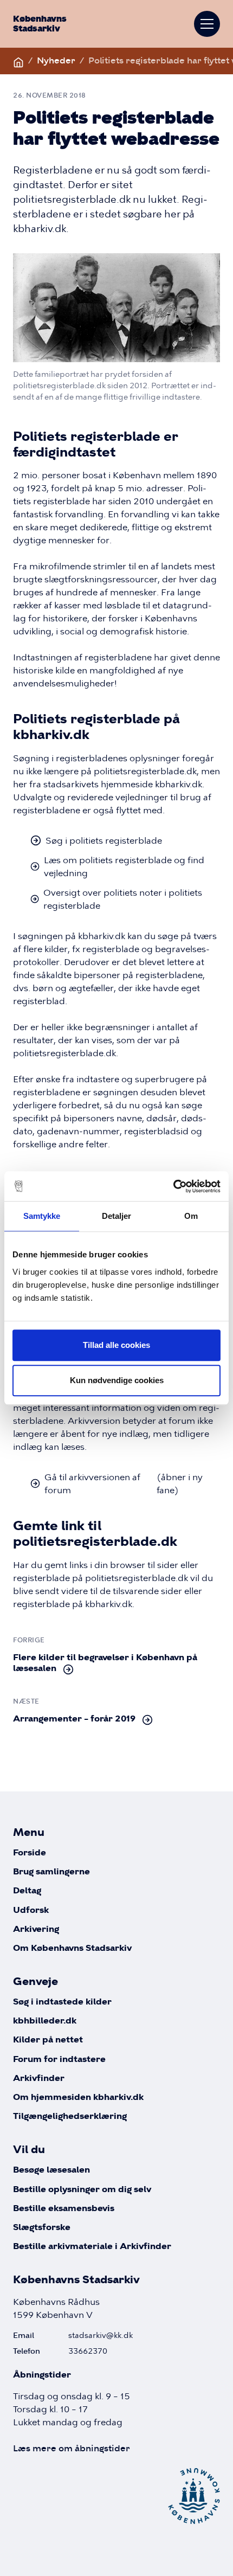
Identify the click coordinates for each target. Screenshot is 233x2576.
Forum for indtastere (59, 2060)
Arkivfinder (39, 2079)
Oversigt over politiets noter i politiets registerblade (123, 899)
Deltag (27, 1891)
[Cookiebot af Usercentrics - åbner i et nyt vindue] (173, 1186)
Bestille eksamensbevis (64, 2209)
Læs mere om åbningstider (72, 2448)
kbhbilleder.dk (45, 2021)
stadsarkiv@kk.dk (101, 2335)
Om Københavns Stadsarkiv (72, 1948)
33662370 (88, 2351)
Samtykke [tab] (42, 1216)
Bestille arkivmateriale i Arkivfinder (92, 2247)
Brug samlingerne (51, 1872)
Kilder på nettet (48, 2040)
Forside (30, 1853)
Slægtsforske (42, 2228)
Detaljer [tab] (117, 1216)
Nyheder (56, 60)
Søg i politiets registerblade (104, 840)
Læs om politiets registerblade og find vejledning (124, 866)
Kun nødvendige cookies (117, 1380)
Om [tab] (191, 1216)
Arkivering (36, 1929)
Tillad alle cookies (116, 1345)
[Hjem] (18, 60)
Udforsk (31, 1910)
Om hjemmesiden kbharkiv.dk (78, 2098)
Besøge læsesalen (51, 2170)
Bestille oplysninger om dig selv (82, 2190)
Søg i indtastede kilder (62, 2002)
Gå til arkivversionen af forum (124, 1483)
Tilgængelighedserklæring (70, 2116)
